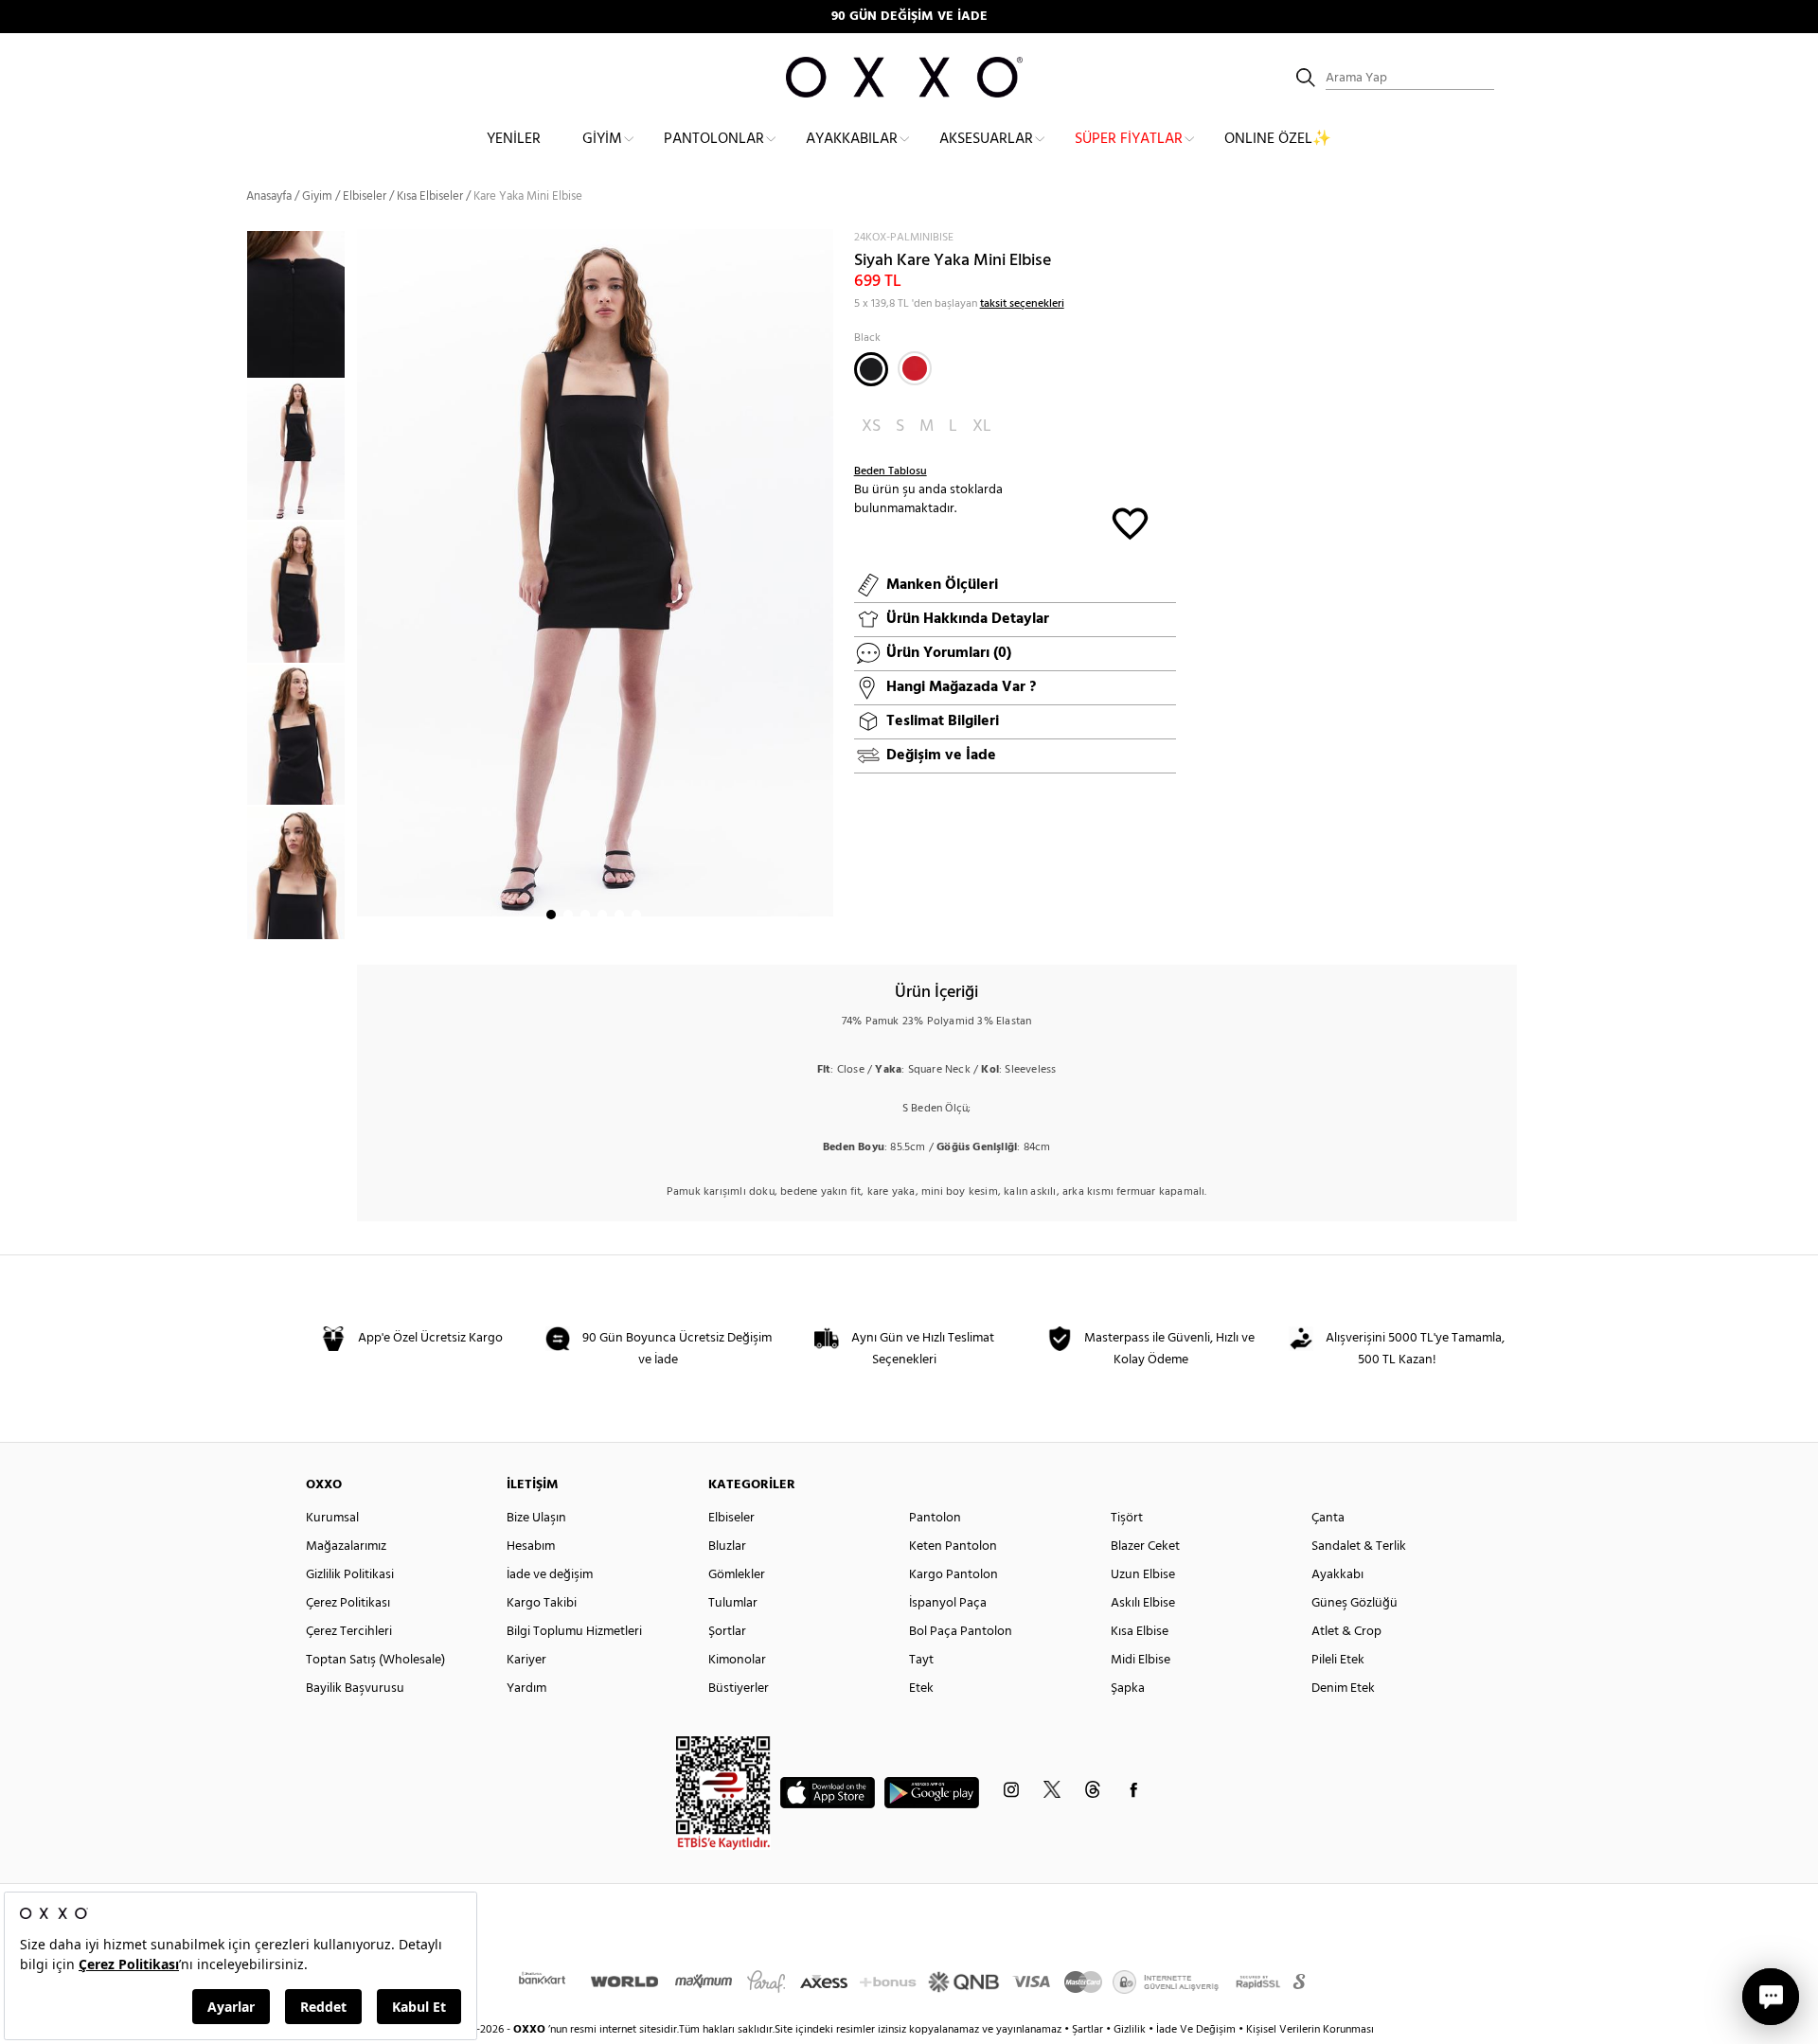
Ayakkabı (1337, 1575)
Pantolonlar (714, 139)
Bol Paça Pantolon (961, 1632)
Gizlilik (1131, 2030)
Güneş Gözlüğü (1355, 1603)
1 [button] (551, 915)
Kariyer (526, 1660)
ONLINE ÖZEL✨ (1278, 139)
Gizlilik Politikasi (350, 1575)
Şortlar (727, 1632)
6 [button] (636, 915)
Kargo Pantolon (954, 1575)
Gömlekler (737, 1575)
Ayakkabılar (852, 139)
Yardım (526, 1689)
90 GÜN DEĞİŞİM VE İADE (909, 17)
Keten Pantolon (953, 1546)
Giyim (602, 139)
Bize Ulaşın (536, 1518)
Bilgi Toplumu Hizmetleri (574, 1632)
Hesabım (531, 1546)
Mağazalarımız (346, 1546)
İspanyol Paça (948, 1603)
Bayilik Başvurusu (355, 1689)
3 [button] (585, 915)
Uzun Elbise (1143, 1575)
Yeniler (514, 139)
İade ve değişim (550, 1575)
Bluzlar (727, 1546)
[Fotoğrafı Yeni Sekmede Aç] (821, 241)
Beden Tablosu (891, 471)
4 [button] (602, 915)
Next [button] (366, 587)
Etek (921, 1689)
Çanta (1328, 1518)
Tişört (1127, 1518)
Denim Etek (1343, 1689)
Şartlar (1089, 2030)
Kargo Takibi (542, 1603)
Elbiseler (365, 196)
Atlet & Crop (1346, 1632)
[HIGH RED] (915, 368)
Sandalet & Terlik (1359, 1546)
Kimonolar (737, 1660)
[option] (302, 450)
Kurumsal (332, 1518)
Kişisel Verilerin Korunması (1310, 2030)
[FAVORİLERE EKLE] (1130, 522)
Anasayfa (269, 196)
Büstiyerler (739, 1689)
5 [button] (619, 915)
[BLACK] (871, 369)
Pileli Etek (1338, 1660)
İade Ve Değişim (1196, 2030)
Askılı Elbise (1143, 1603)
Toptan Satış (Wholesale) (375, 1660)
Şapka (1128, 1689)
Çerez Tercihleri (349, 1632)
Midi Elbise (1141, 1660)
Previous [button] (232, 584)
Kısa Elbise (1140, 1632)
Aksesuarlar (986, 139)
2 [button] (568, 915)
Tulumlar (733, 1603)
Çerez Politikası (348, 1603)
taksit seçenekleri (1022, 304)
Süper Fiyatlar (1129, 139)
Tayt (921, 1660)
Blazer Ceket (1145, 1546)
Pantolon (935, 1518)
